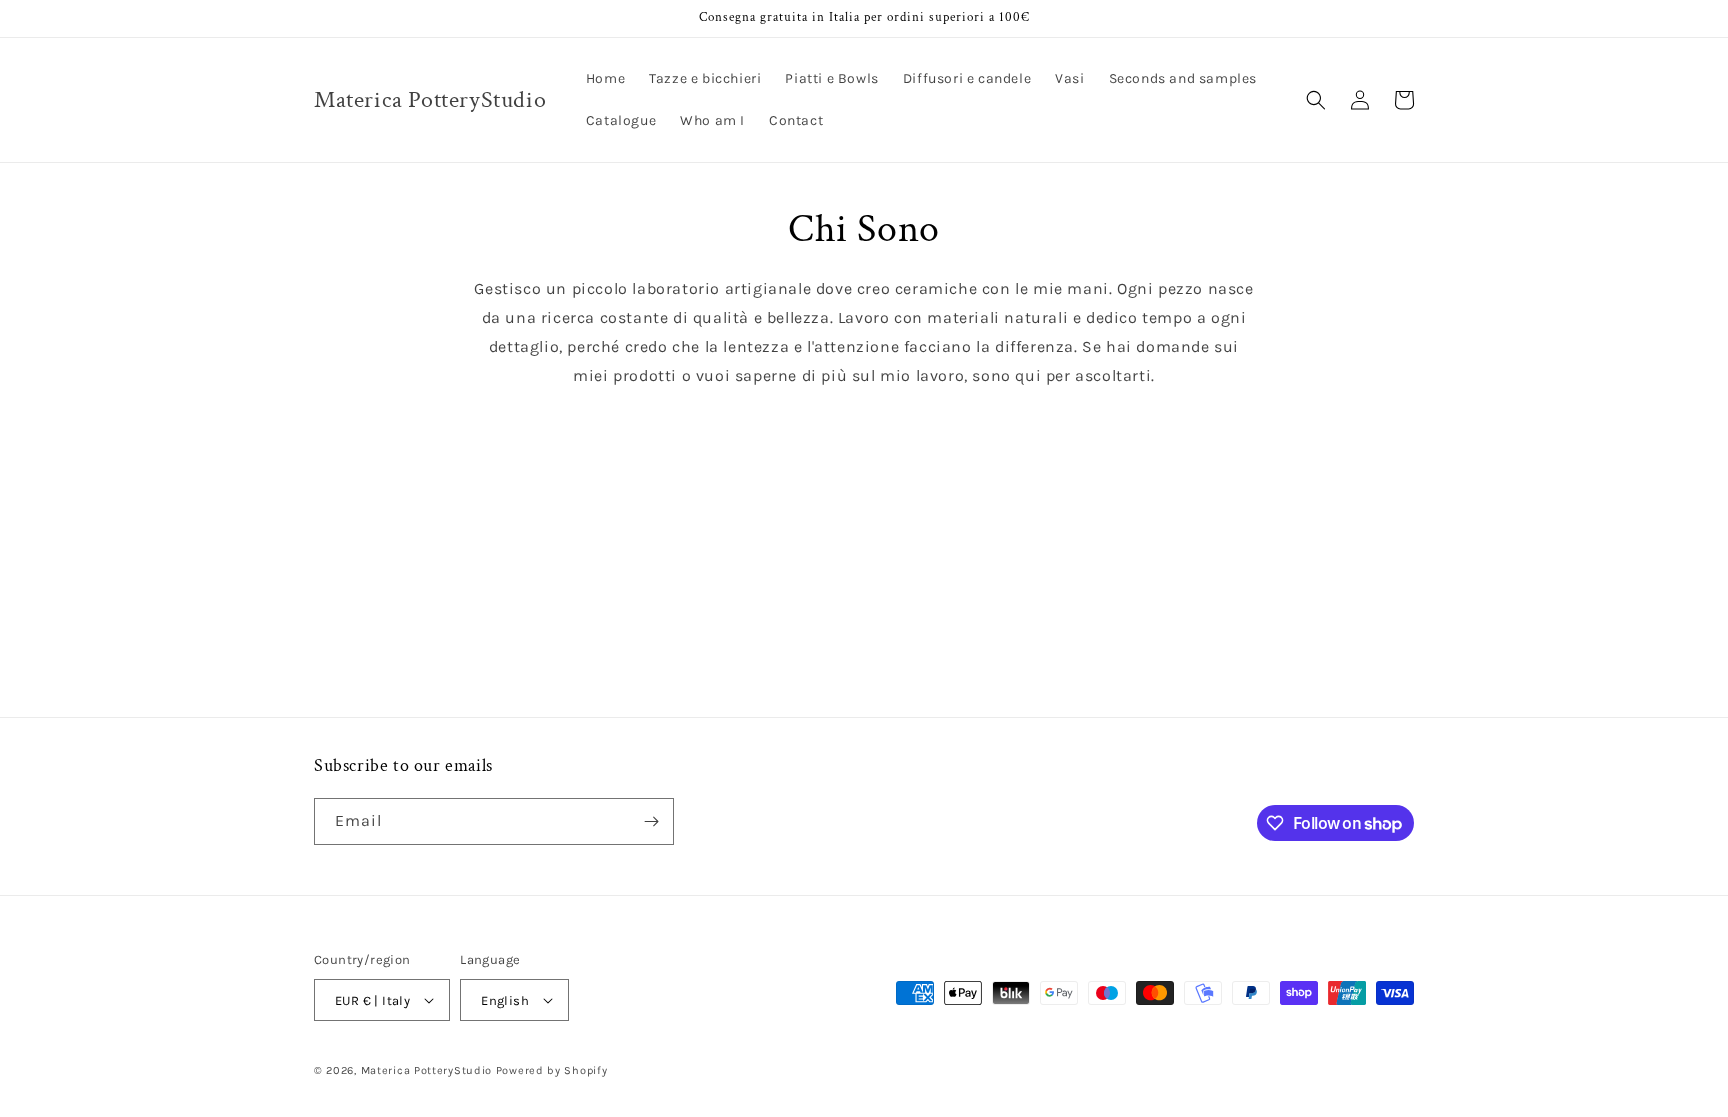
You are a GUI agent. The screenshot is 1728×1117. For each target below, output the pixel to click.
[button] (1316, 100)
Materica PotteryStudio (426, 1070)
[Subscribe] (651, 821)
